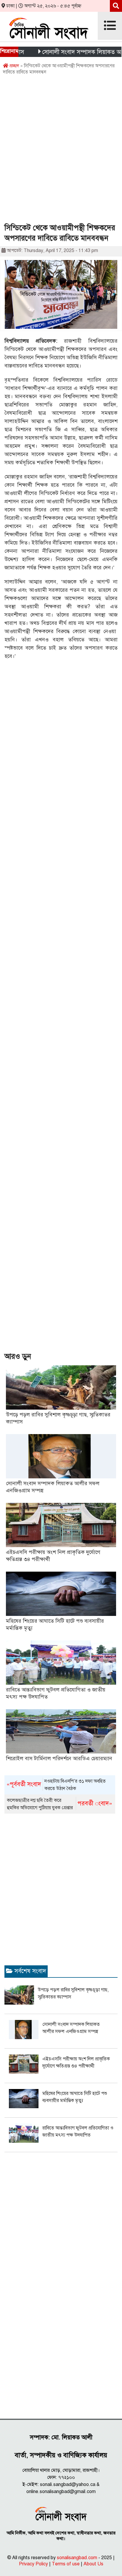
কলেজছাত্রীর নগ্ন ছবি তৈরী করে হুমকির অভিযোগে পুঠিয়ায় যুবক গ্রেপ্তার (60, 1804)
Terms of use (66, 2564)
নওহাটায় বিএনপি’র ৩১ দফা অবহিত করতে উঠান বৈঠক (56, 1785)
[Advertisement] (61, 151)
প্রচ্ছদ (14, 66)
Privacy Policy (33, 2564)
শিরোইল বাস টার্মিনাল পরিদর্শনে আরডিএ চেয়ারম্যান (59, 1758)
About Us (93, 2564)
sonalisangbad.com (77, 2558)
